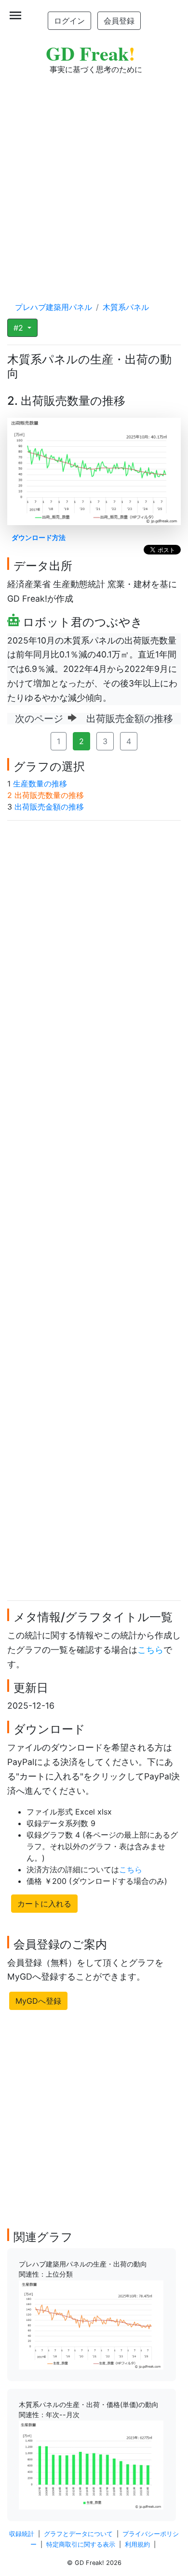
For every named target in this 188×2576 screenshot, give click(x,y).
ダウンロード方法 (39, 537)
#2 (20, 328)
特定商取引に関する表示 (81, 2544)
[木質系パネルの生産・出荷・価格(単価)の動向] (91, 2464)
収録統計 (22, 2534)
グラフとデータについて (78, 2534)
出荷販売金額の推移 (49, 807)
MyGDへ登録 (38, 2001)
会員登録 (119, 21)
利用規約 (137, 2544)
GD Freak (90, 53)
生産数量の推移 (40, 784)
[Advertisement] (94, 179)
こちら (150, 1650)
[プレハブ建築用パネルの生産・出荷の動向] (91, 2324)
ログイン (69, 21)
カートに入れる (44, 1904)
